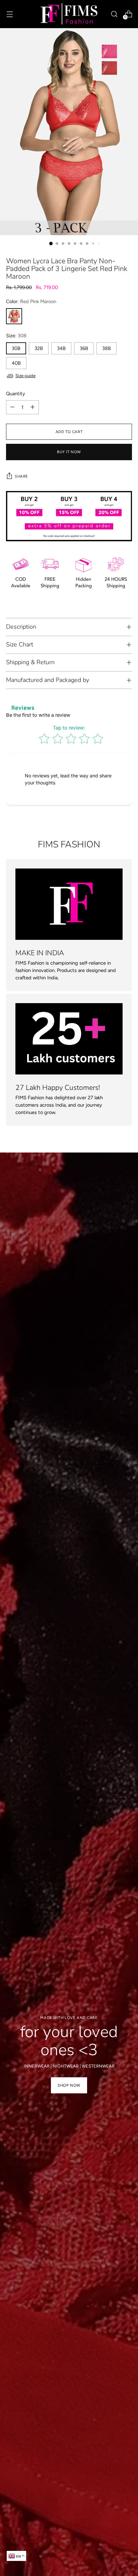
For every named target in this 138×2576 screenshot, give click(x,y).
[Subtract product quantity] (12, 407)
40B (16, 363)
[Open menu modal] (10, 14)
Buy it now (69, 452)
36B (84, 348)
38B (107, 348)
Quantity (16, 394)
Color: (31, 301)
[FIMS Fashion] (69, 14)
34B (61, 348)
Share (21, 476)
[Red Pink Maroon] (14, 316)
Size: (16, 336)
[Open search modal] (114, 14)
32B (39, 348)
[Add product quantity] (32, 407)
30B (16, 348)
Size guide (25, 376)
